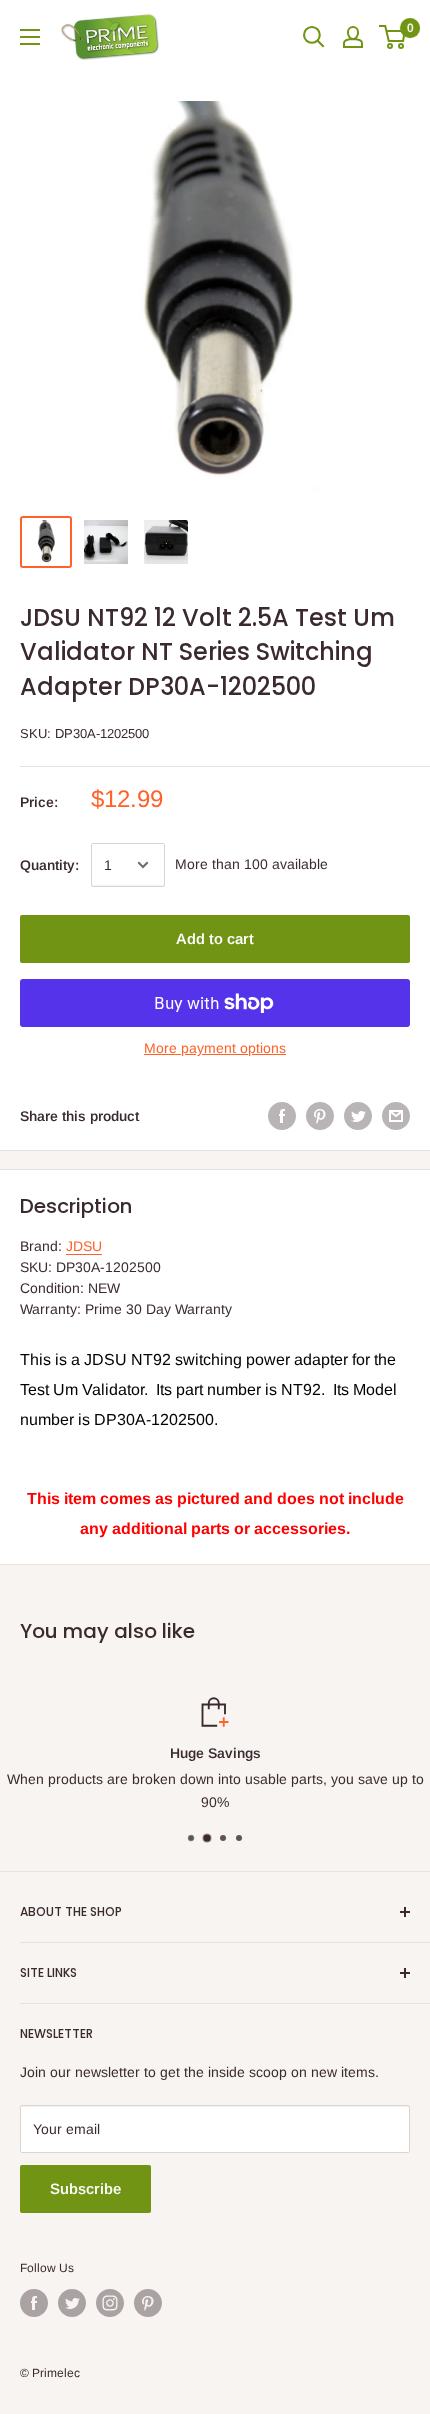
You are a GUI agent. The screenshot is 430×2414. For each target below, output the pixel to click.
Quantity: (49, 865)
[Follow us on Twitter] (72, 2303)
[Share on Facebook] (282, 1116)
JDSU (84, 1246)
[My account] (353, 37)
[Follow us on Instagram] (110, 2303)
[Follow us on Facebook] (34, 2303)
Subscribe (85, 2188)
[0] (393, 37)
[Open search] (314, 37)
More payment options (215, 1048)
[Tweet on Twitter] (358, 1116)
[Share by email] (396, 1116)
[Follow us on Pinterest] (148, 2303)
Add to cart (215, 938)
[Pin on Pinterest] (320, 1116)
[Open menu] (30, 37)
